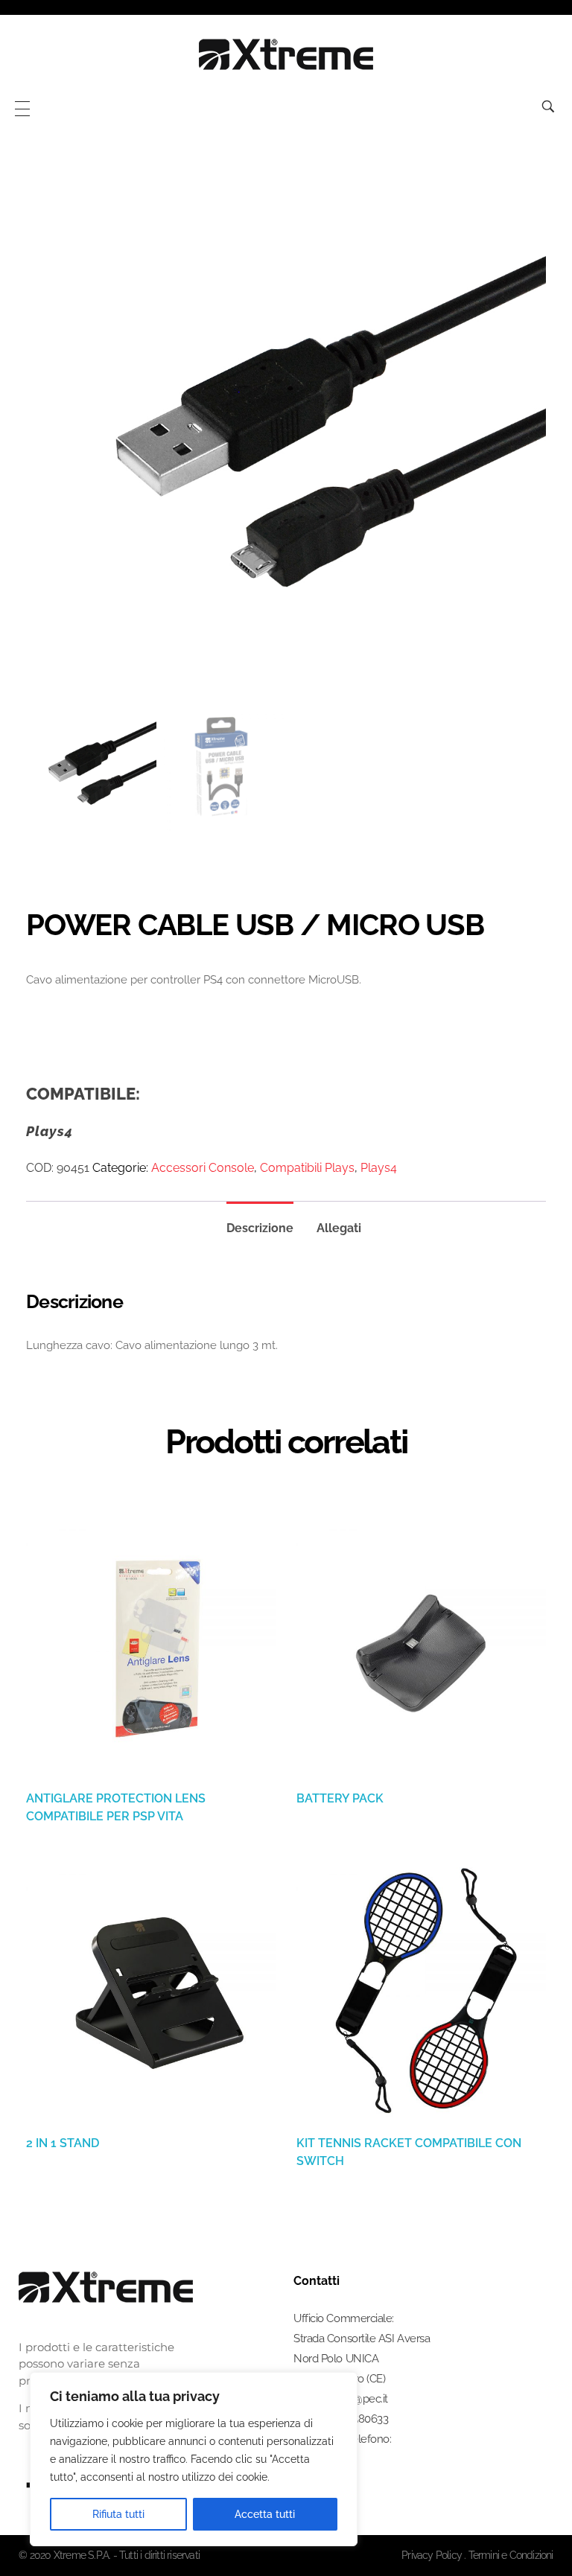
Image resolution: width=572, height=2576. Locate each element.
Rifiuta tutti (118, 2514)
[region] (194, 2459)
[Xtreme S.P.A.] (286, 54)
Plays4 (379, 1168)
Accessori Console (203, 1168)
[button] (526, 2535)
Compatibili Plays (307, 1168)
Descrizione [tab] (260, 1228)
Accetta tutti (265, 2514)
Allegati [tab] (339, 1228)
